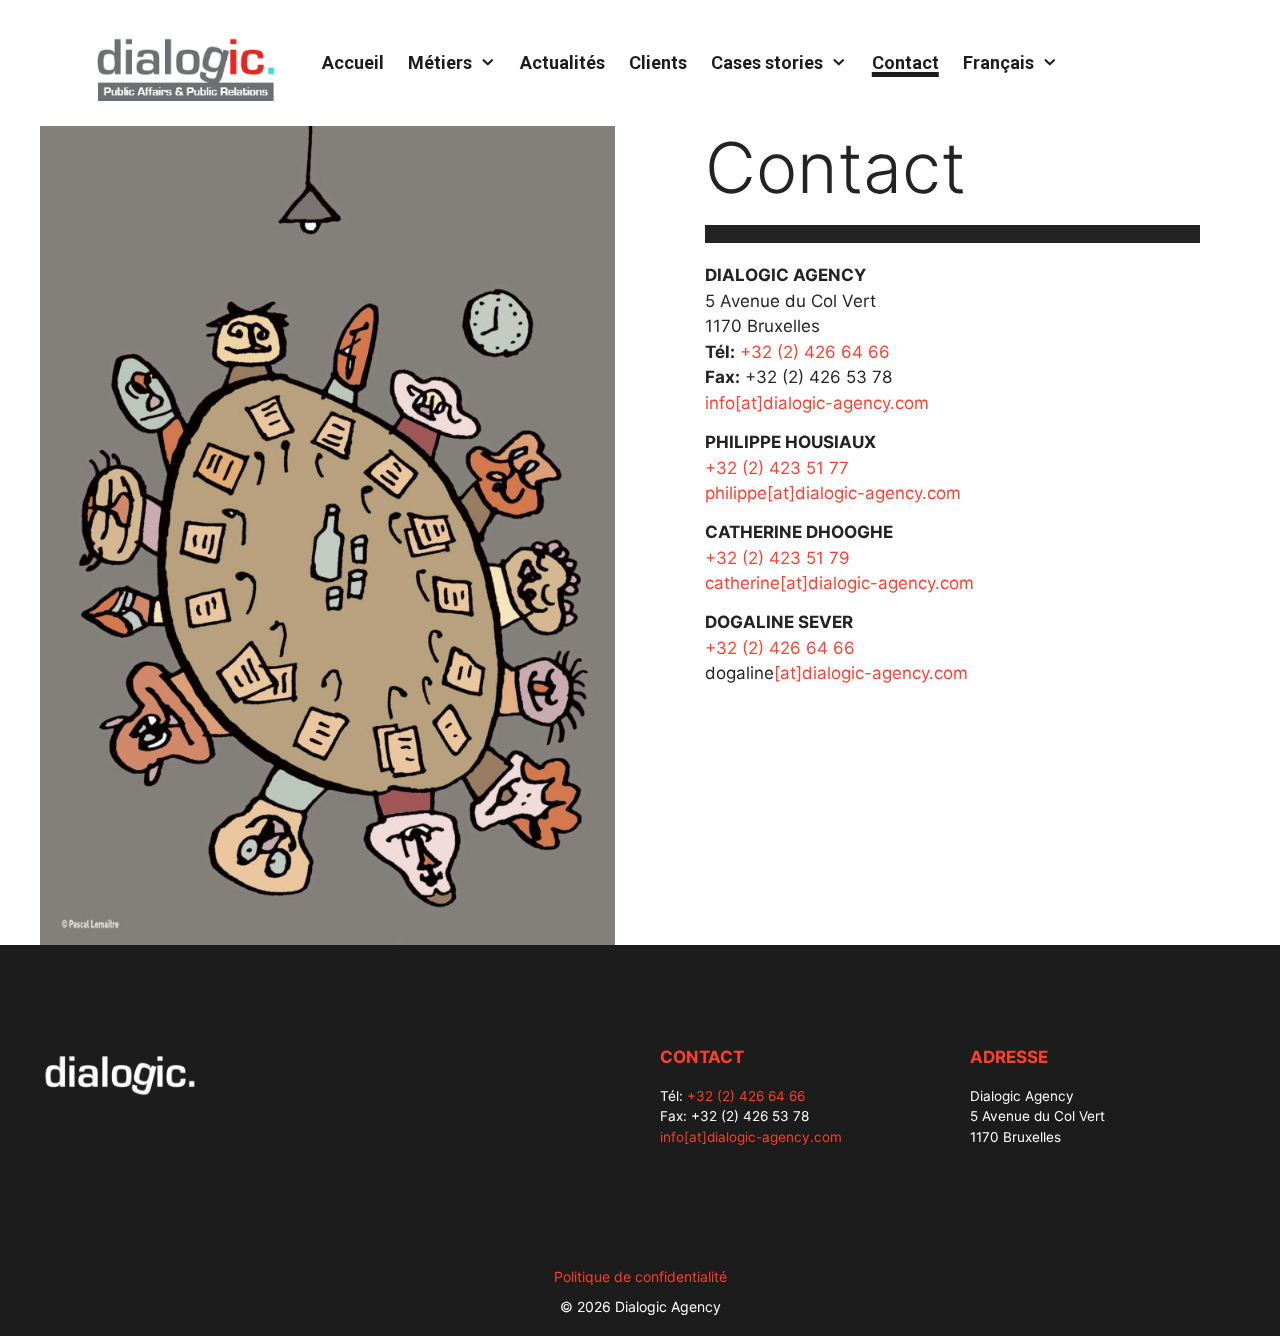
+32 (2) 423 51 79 (777, 558)
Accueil (353, 62)
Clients (658, 62)
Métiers (440, 62)
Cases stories (767, 62)
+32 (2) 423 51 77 (777, 468)
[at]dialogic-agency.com (871, 673)
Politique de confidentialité (640, 1276)
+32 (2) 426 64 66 (815, 352)
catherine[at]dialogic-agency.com (839, 583)
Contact (905, 62)
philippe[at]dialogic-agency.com (833, 493)
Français (998, 62)
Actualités (562, 62)
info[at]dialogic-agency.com (817, 403)
